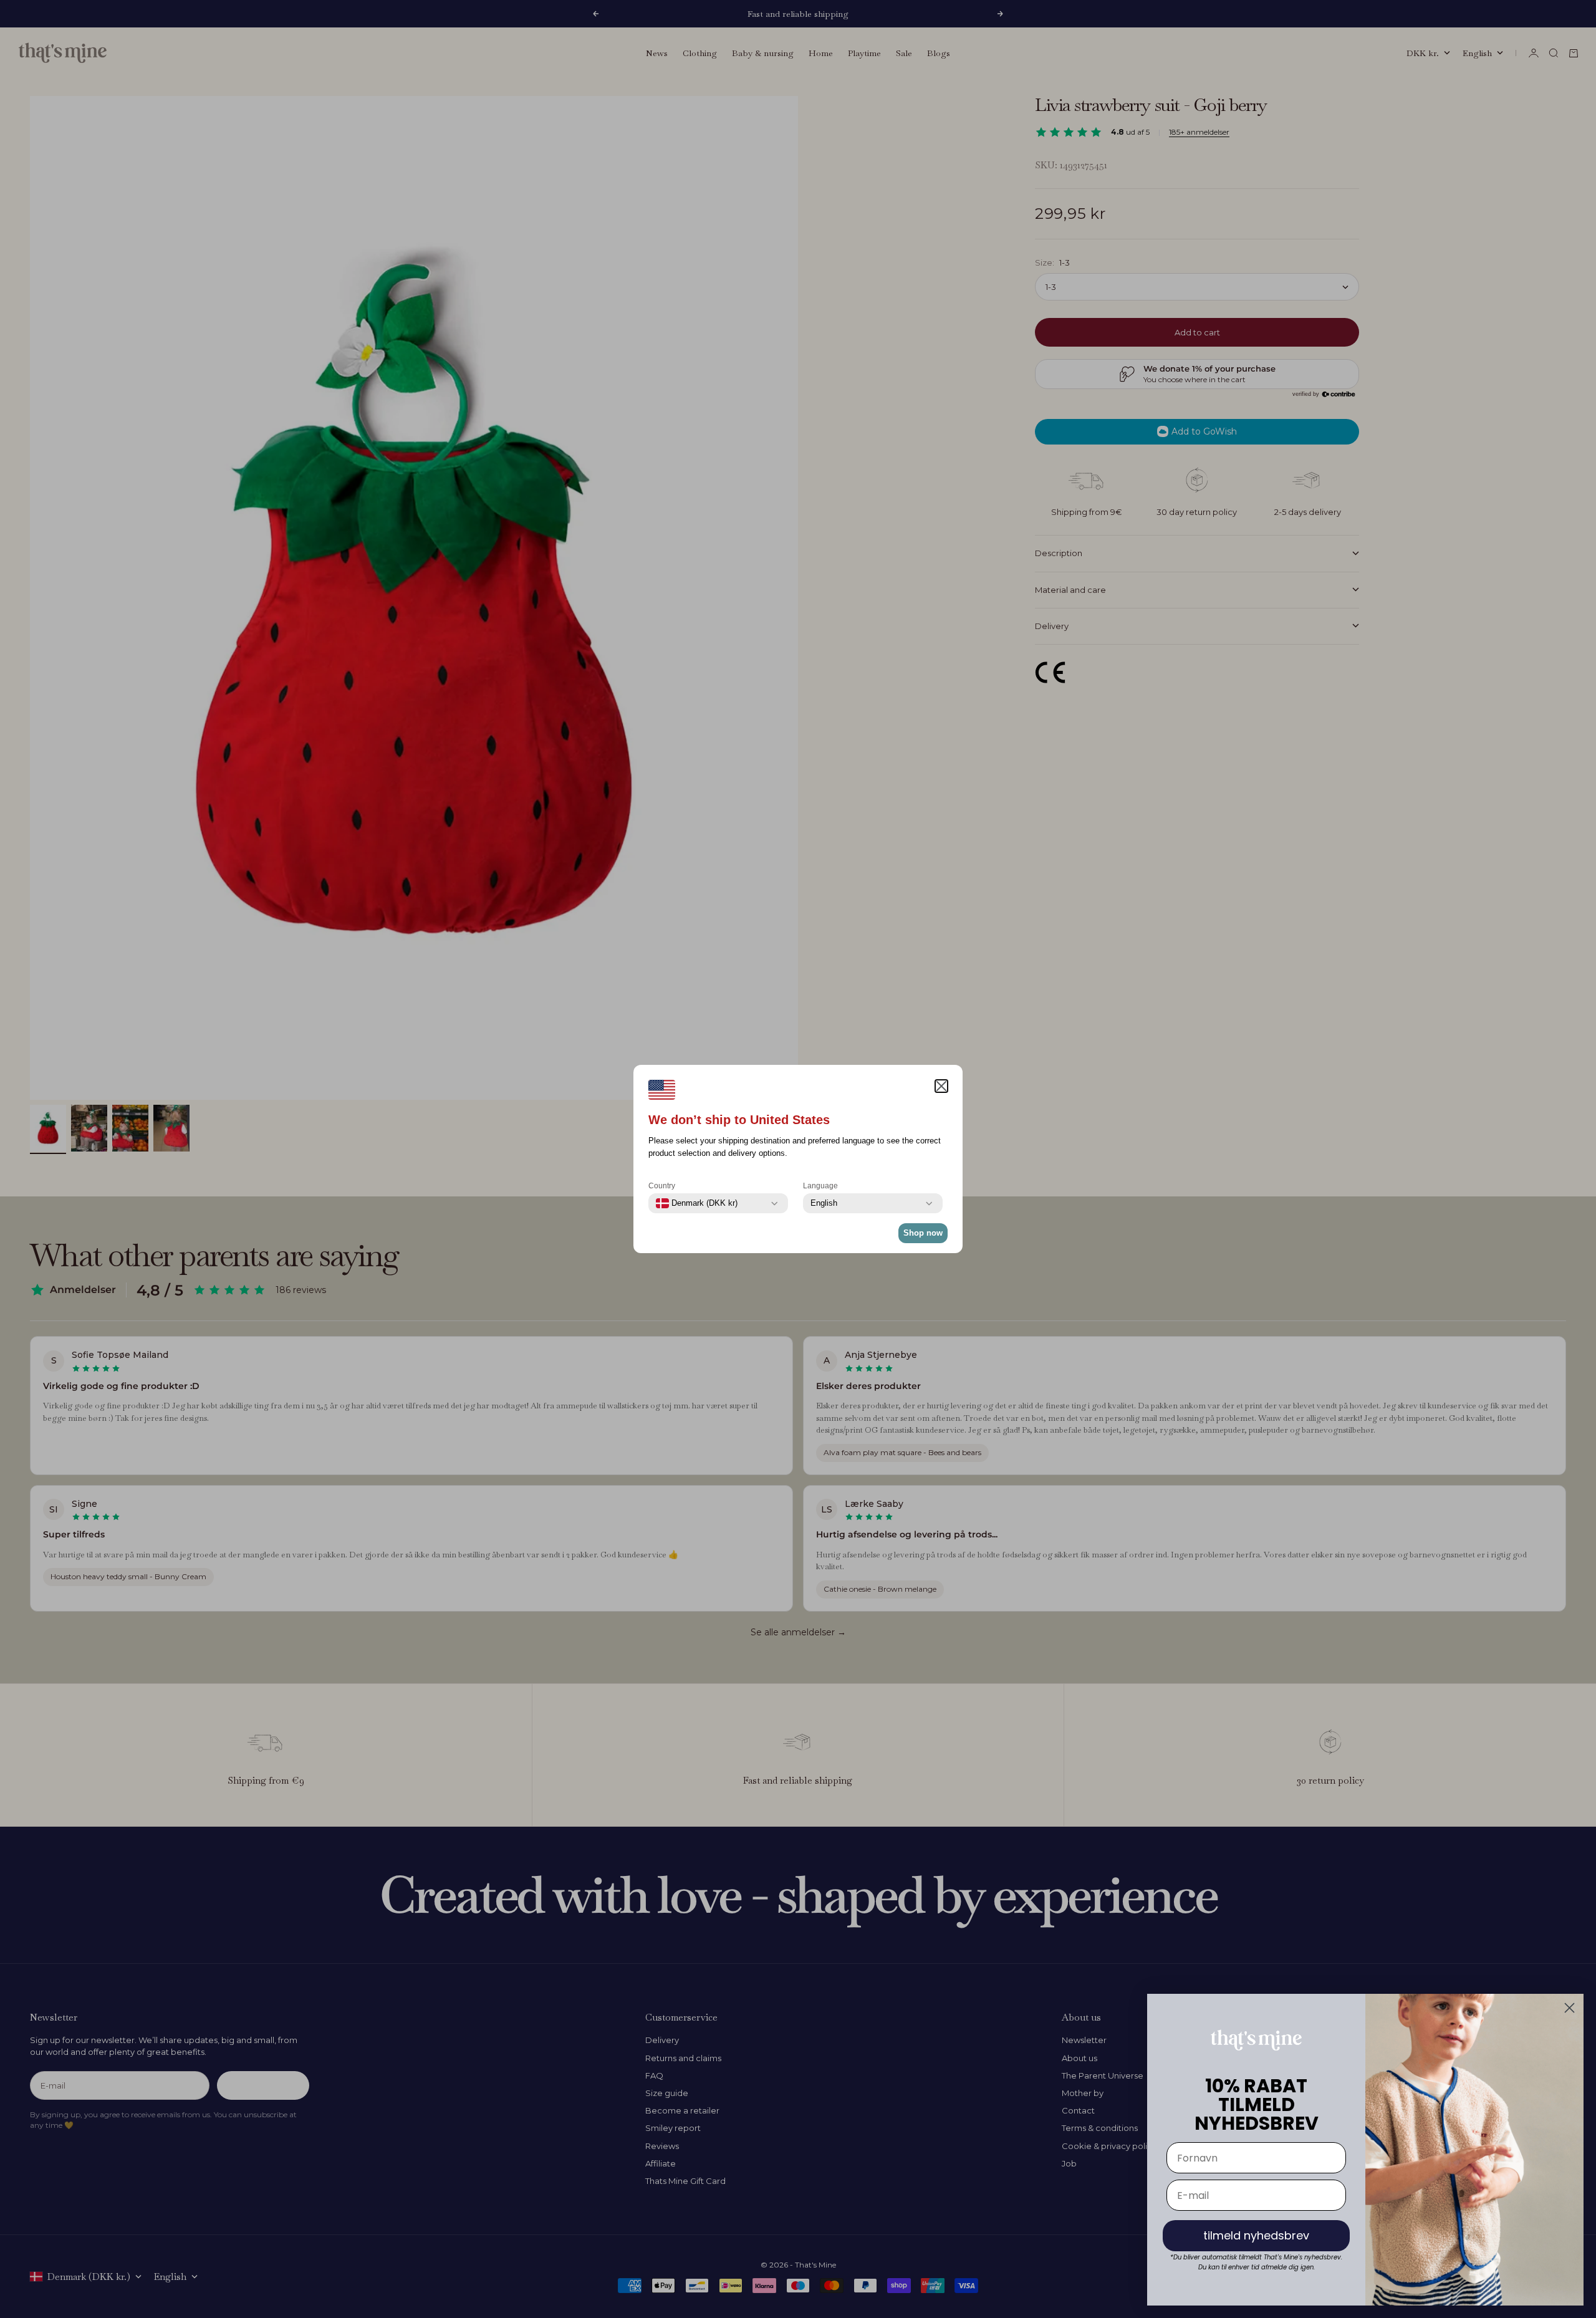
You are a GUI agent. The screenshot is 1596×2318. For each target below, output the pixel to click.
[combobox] (697, 1203)
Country (662, 1186)
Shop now (923, 1233)
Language (820, 1186)
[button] (941, 1086)
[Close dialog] (1570, 2008)
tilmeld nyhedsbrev (1256, 2235)
